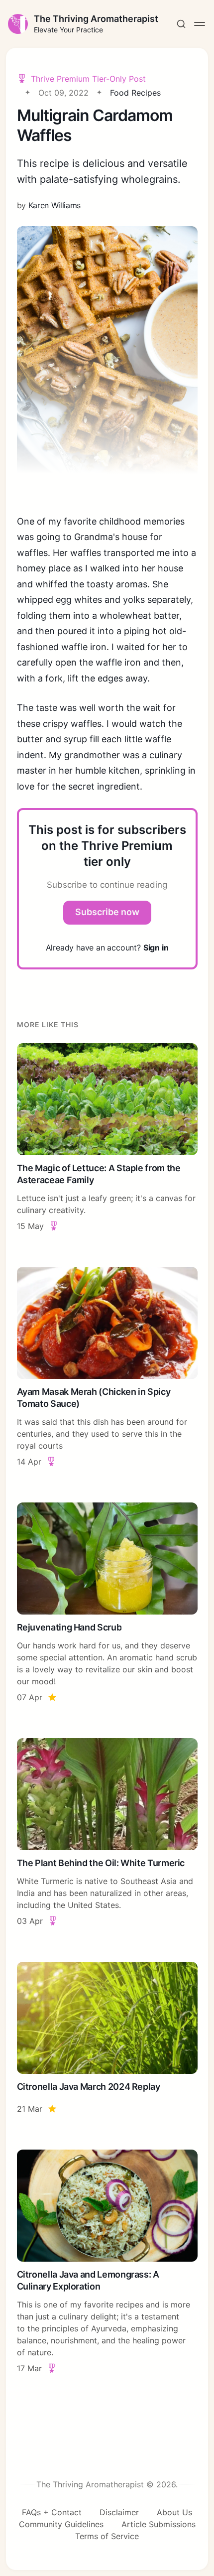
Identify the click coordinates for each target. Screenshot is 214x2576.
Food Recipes (135, 93)
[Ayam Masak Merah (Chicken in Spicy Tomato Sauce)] (107, 1367)
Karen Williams (55, 205)
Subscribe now (107, 912)
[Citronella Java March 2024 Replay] (107, 2038)
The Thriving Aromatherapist (96, 19)
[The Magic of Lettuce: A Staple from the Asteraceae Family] (107, 1138)
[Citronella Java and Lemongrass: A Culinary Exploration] (107, 2262)
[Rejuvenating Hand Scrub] (107, 1603)
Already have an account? (107, 948)
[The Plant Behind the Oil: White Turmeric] (107, 1832)
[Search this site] (181, 24)
